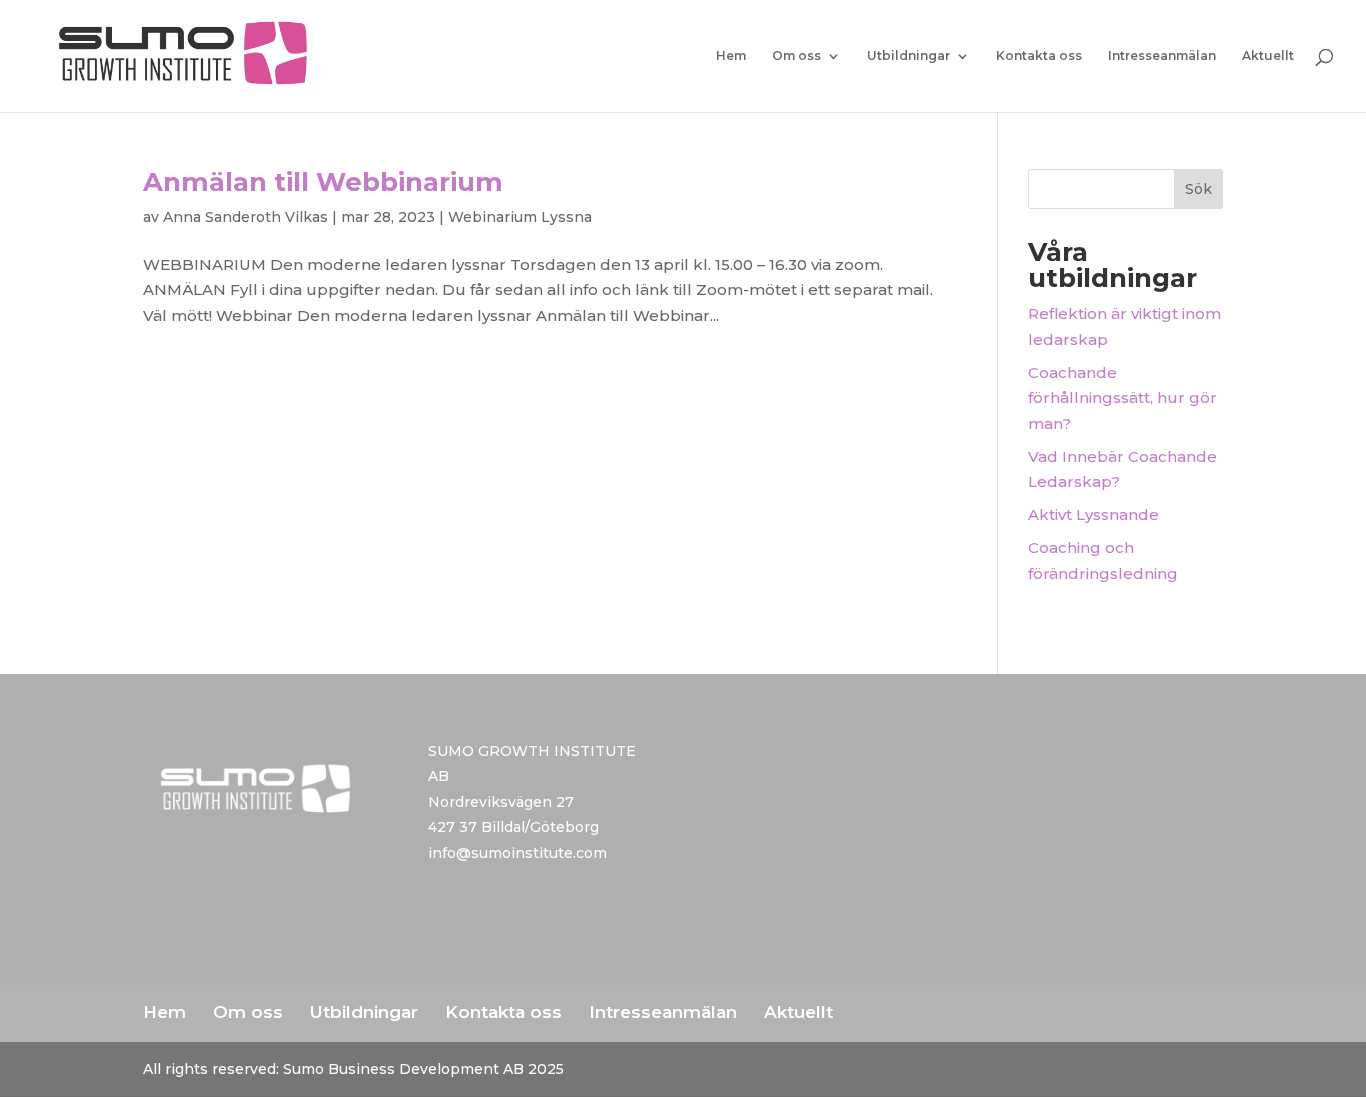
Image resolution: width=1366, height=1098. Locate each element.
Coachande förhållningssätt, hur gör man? (1122, 398)
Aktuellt (1268, 56)
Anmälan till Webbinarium (323, 182)
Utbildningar (908, 56)
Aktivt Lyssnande (1093, 514)
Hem (731, 56)
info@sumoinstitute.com (517, 853)
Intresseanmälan (1162, 56)
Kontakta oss (1039, 56)
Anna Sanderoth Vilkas (245, 217)
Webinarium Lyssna (520, 217)
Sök (1198, 189)
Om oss (796, 56)
